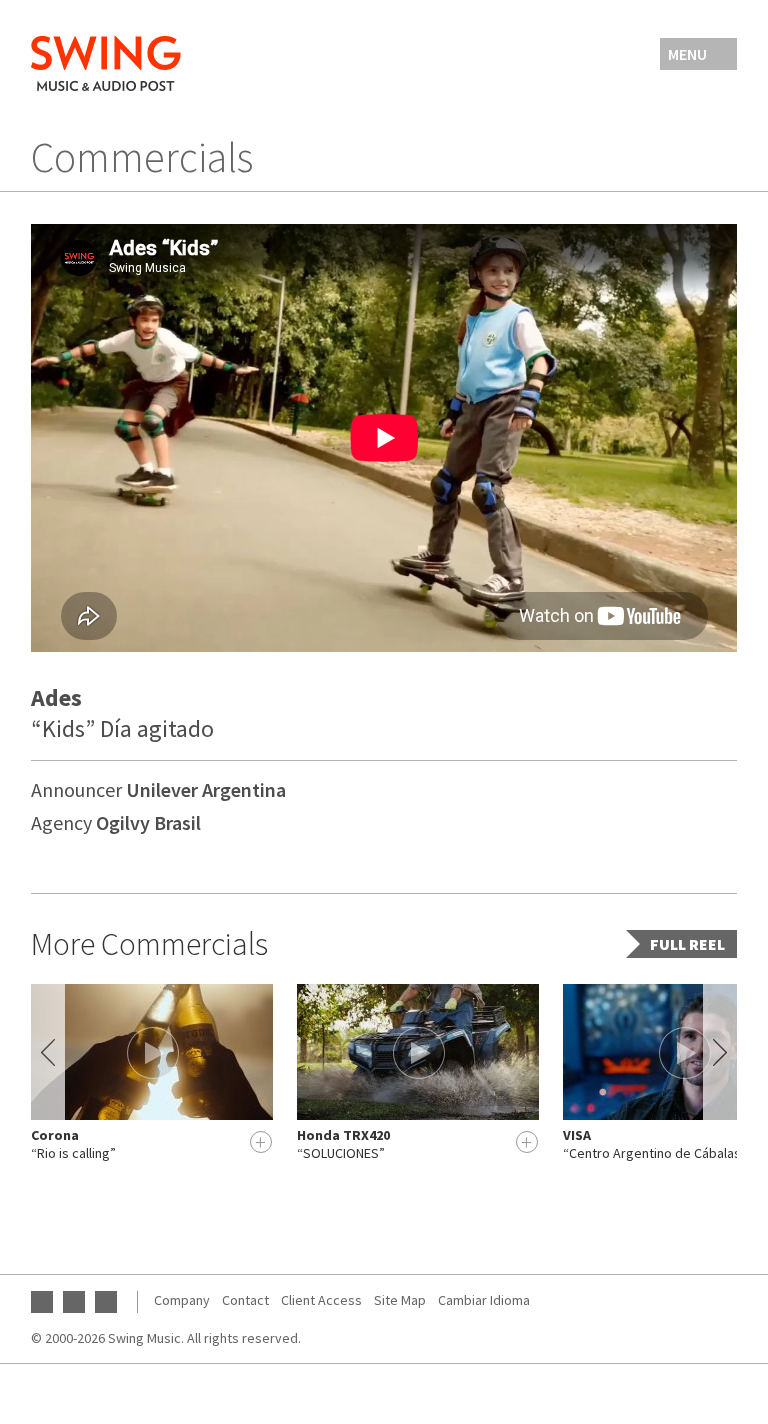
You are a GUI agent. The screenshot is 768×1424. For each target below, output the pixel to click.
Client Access (321, 1300)
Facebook (74, 1302)
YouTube (42, 1302)
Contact (245, 1300)
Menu (687, 54)
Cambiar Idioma (484, 1300)
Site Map (400, 1300)
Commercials (142, 157)
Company (182, 1300)
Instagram (106, 1302)
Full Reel (687, 944)
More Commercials (149, 944)
